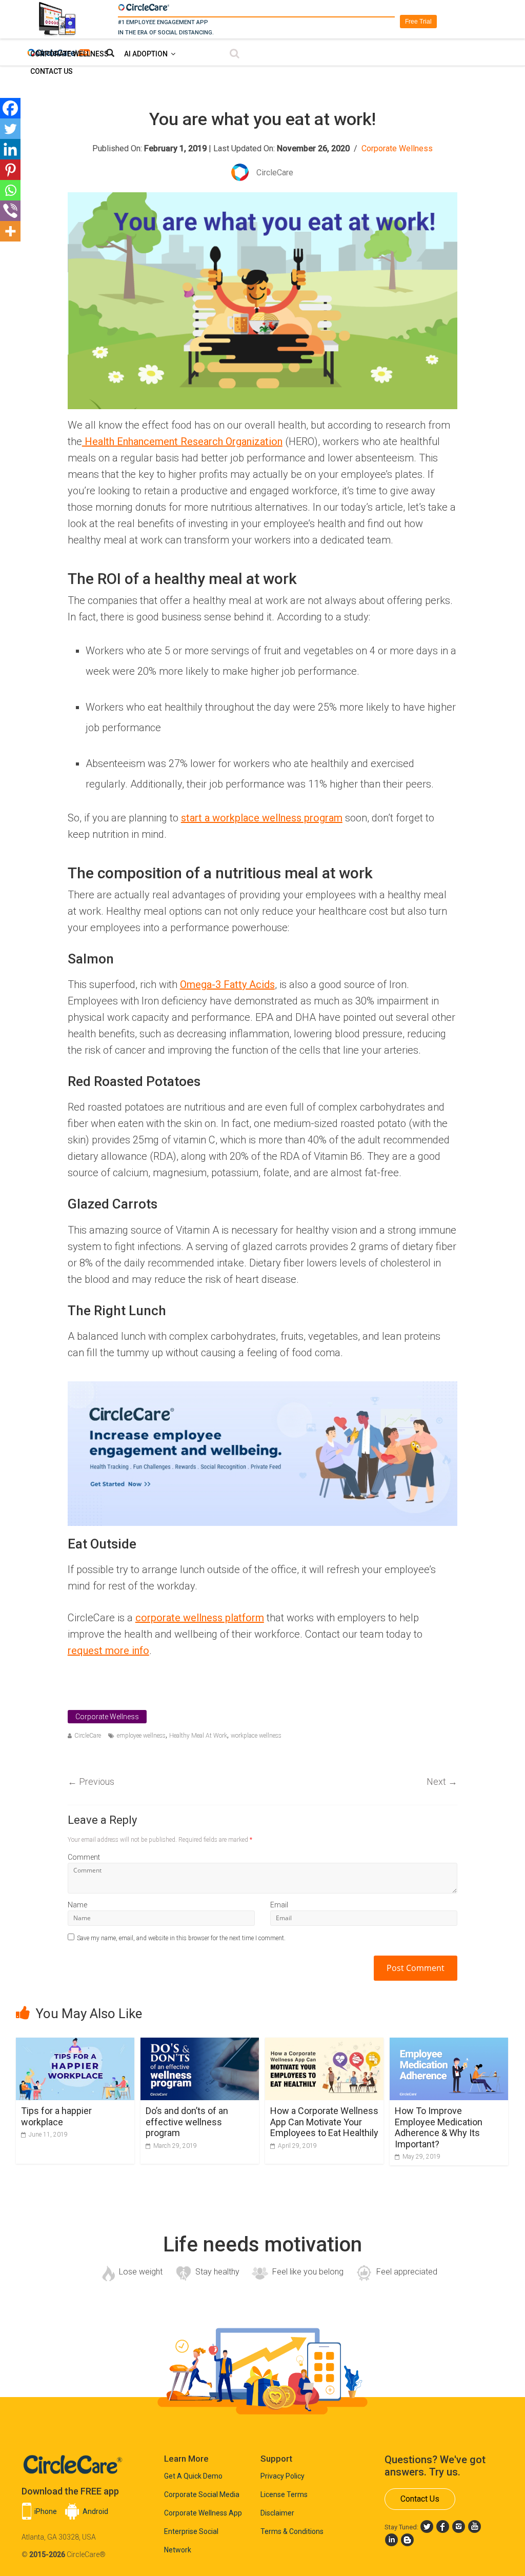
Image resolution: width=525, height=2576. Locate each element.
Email (279, 1905)
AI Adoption (146, 54)
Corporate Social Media (202, 2494)
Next (442, 1782)
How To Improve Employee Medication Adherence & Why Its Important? (439, 2127)
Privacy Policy (282, 2476)
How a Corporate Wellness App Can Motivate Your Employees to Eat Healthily (324, 2122)
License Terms (284, 2494)
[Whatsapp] (10, 190)
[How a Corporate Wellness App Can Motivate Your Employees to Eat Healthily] (324, 2044)
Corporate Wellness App (203, 2513)
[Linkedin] (10, 149)
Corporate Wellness (69, 54)
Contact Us (52, 71)
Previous (91, 1782)
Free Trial (418, 22)
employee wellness (141, 1736)
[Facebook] (10, 108)
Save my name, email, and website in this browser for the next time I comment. (181, 1938)
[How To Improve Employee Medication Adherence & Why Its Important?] (449, 2044)
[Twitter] (10, 129)
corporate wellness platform (200, 1618)
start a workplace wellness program (262, 818)
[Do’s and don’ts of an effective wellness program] (200, 2044)
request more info (108, 1651)
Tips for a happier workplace (56, 2116)
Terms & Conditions (292, 2531)
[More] (10, 231)
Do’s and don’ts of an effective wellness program (187, 2122)
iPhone (46, 2511)
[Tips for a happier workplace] (75, 2044)
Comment (84, 1857)
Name (77, 1905)
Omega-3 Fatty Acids (227, 984)
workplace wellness (256, 1736)
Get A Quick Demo (193, 2476)
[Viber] (10, 211)
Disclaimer (277, 2513)
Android (95, 2511)
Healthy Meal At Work (198, 1736)
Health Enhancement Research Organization (182, 441)
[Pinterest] (10, 170)
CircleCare (88, 1736)
